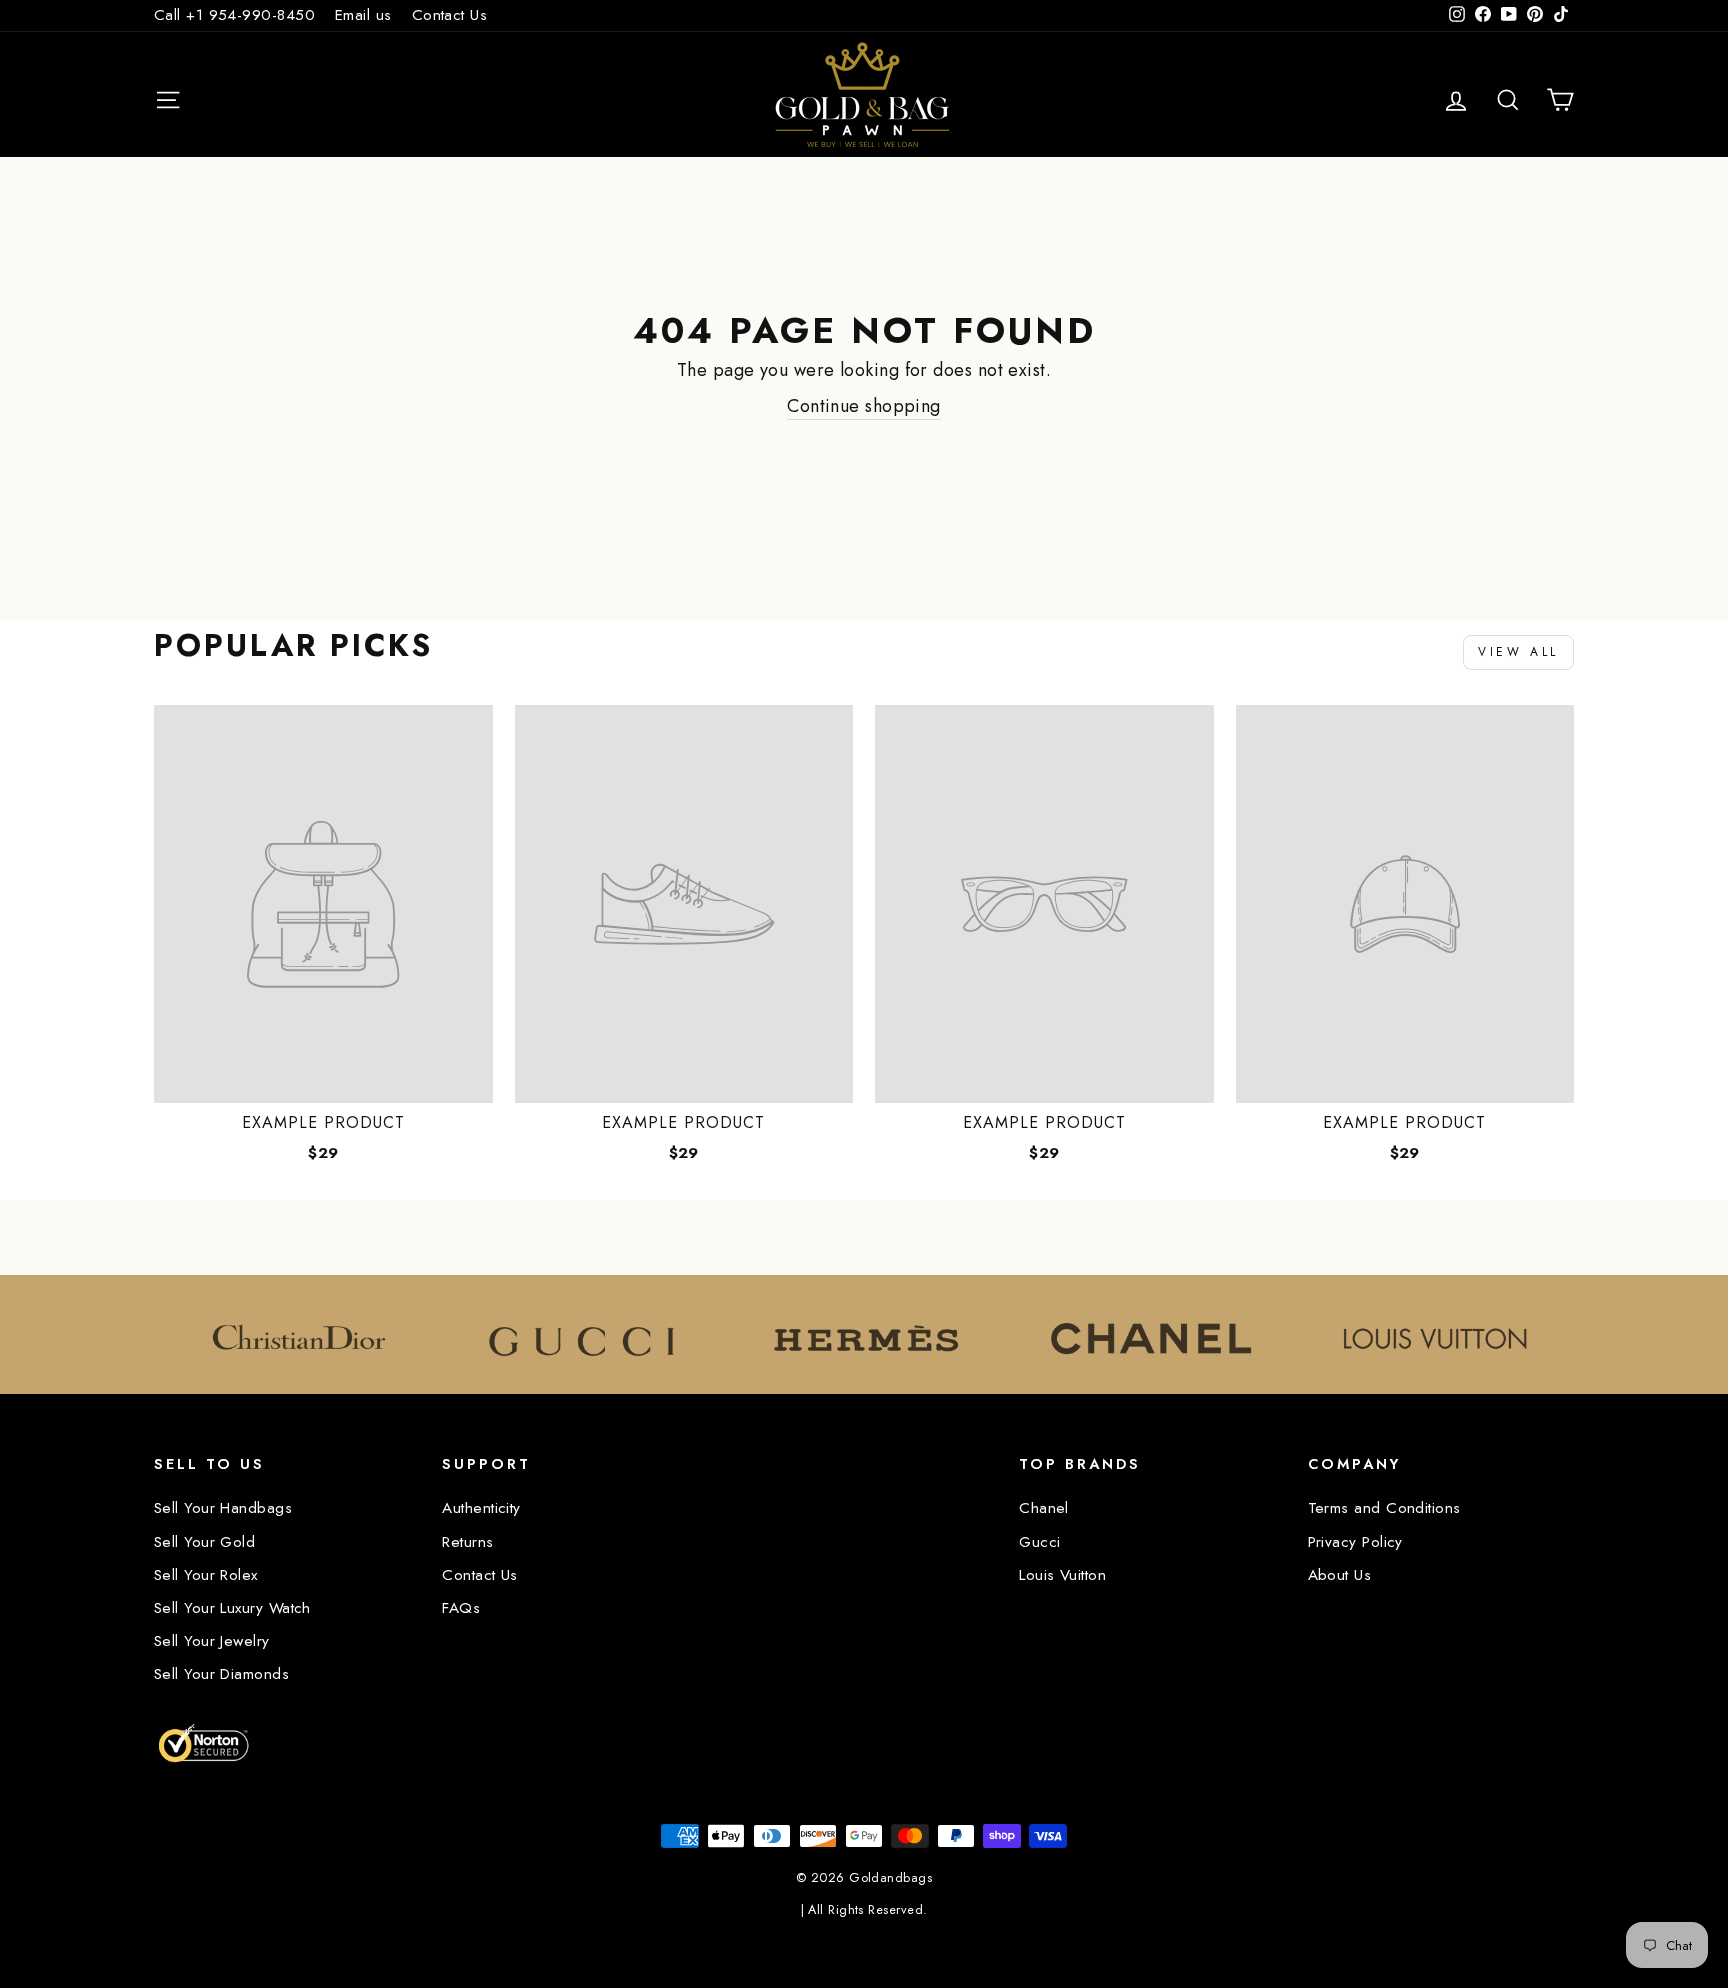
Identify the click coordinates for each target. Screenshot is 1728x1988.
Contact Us (450, 15)
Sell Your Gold (204, 1542)
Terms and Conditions (1384, 1508)
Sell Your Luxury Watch (232, 1608)
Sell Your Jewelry (212, 1641)
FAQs (461, 1608)
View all (1518, 652)
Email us (363, 15)
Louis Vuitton (1062, 1575)
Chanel (1044, 1508)
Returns (467, 1542)
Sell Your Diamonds (221, 1674)
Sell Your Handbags (223, 1508)
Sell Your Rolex (206, 1575)
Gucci (1039, 1542)
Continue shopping (864, 406)
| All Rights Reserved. (864, 1910)
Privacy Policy (1355, 1542)
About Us (1340, 1575)
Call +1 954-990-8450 (234, 15)
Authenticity (481, 1508)
